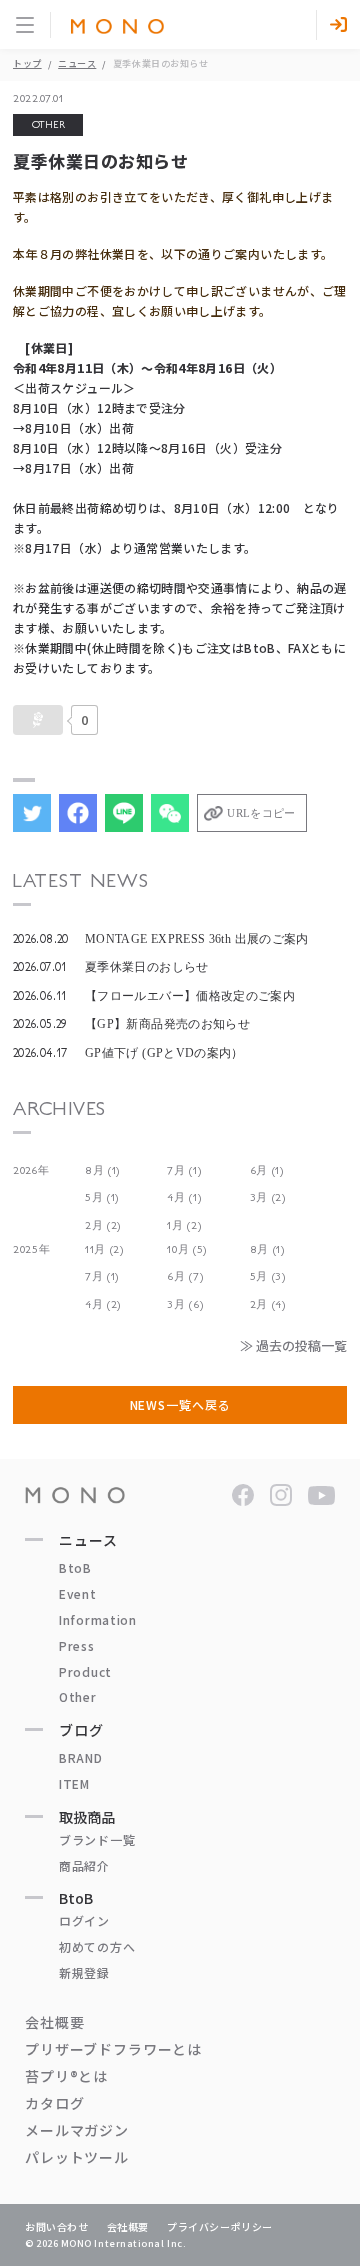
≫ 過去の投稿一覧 (293, 1345)
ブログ (81, 1730)
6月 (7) (185, 1276)
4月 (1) (184, 1197)
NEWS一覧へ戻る (180, 1404)
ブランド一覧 (97, 1839)
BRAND (81, 1757)
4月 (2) (103, 1304)
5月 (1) (102, 1197)
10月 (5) (187, 1249)
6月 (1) (267, 1170)
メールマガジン (77, 2130)
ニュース (77, 63)
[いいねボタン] (38, 720)
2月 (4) (268, 1304)
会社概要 (54, 2022)
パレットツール (77, 2157)
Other (78, 1696)
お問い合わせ (57, 2226)
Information (98, 1619)
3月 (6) (185, 1304)
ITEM (74, 1783)
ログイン (84, 1920)
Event (78, 1593)
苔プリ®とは (66, 2076)
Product (85, 1671)
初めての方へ (97, 1946)
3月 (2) (268, 1197)
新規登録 (84, 1972)
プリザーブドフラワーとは (113, 2049)
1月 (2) (184, 1225)
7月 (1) (184, 1170)
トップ (27, 63)
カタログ (54, 2103)
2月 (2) (103, 1225)
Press (77, 1645)
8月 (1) (102, 1170)
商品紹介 (84, 1865)
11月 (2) (104, 1249)
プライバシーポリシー (220, 2226)
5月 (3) (268, 1276)
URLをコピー (261, 813)
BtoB (75, 1567)
